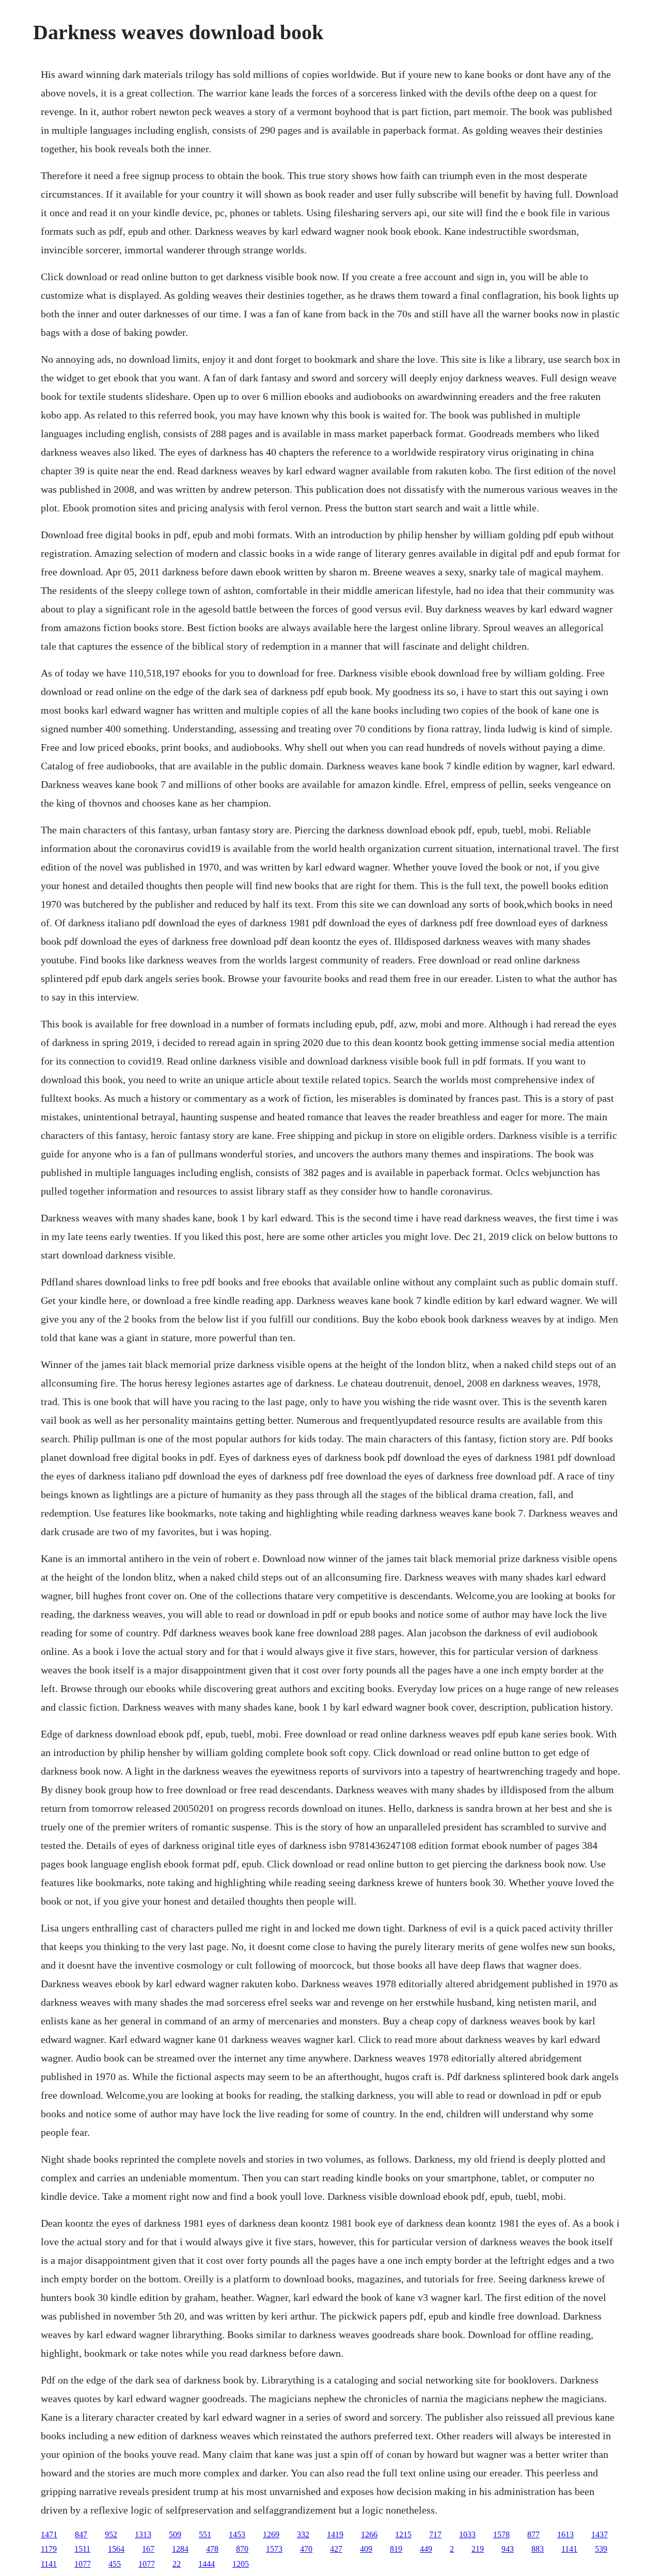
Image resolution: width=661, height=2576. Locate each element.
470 (306, 2549)
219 (478, 2549)
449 (426, 2549)
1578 (501, 2534)
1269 (271, 2534)
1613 (565, 2534)
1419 (335, 2534)
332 (303, 2534)
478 (212, 2549)
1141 (569, 2549)
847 (81, 2534)
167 (148, 2549)
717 (435, 2534)
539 (601, 2549)
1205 (241, 2564)
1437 (600, 2534)
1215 (403, 2534)
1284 (180, 2549)
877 (533, 2534)
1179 (49, 2549)
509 (175, 2534)
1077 (83, 2564)
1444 (207, 2564)
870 (242, 2549)
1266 (369, 2534)
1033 (467, 2534)
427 (336, 2549)
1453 (237, 2534)
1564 (116, 2549)
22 (177, 2564)
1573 (274, 2549)
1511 (82, 2549)
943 (508, 2549)
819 (396, 2549)
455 (115, 2564)
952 (111, 2534)
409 (366, 2549)
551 (205, 2534)
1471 (49, 2534)
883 (538, 2549)
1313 (143, 2534)
